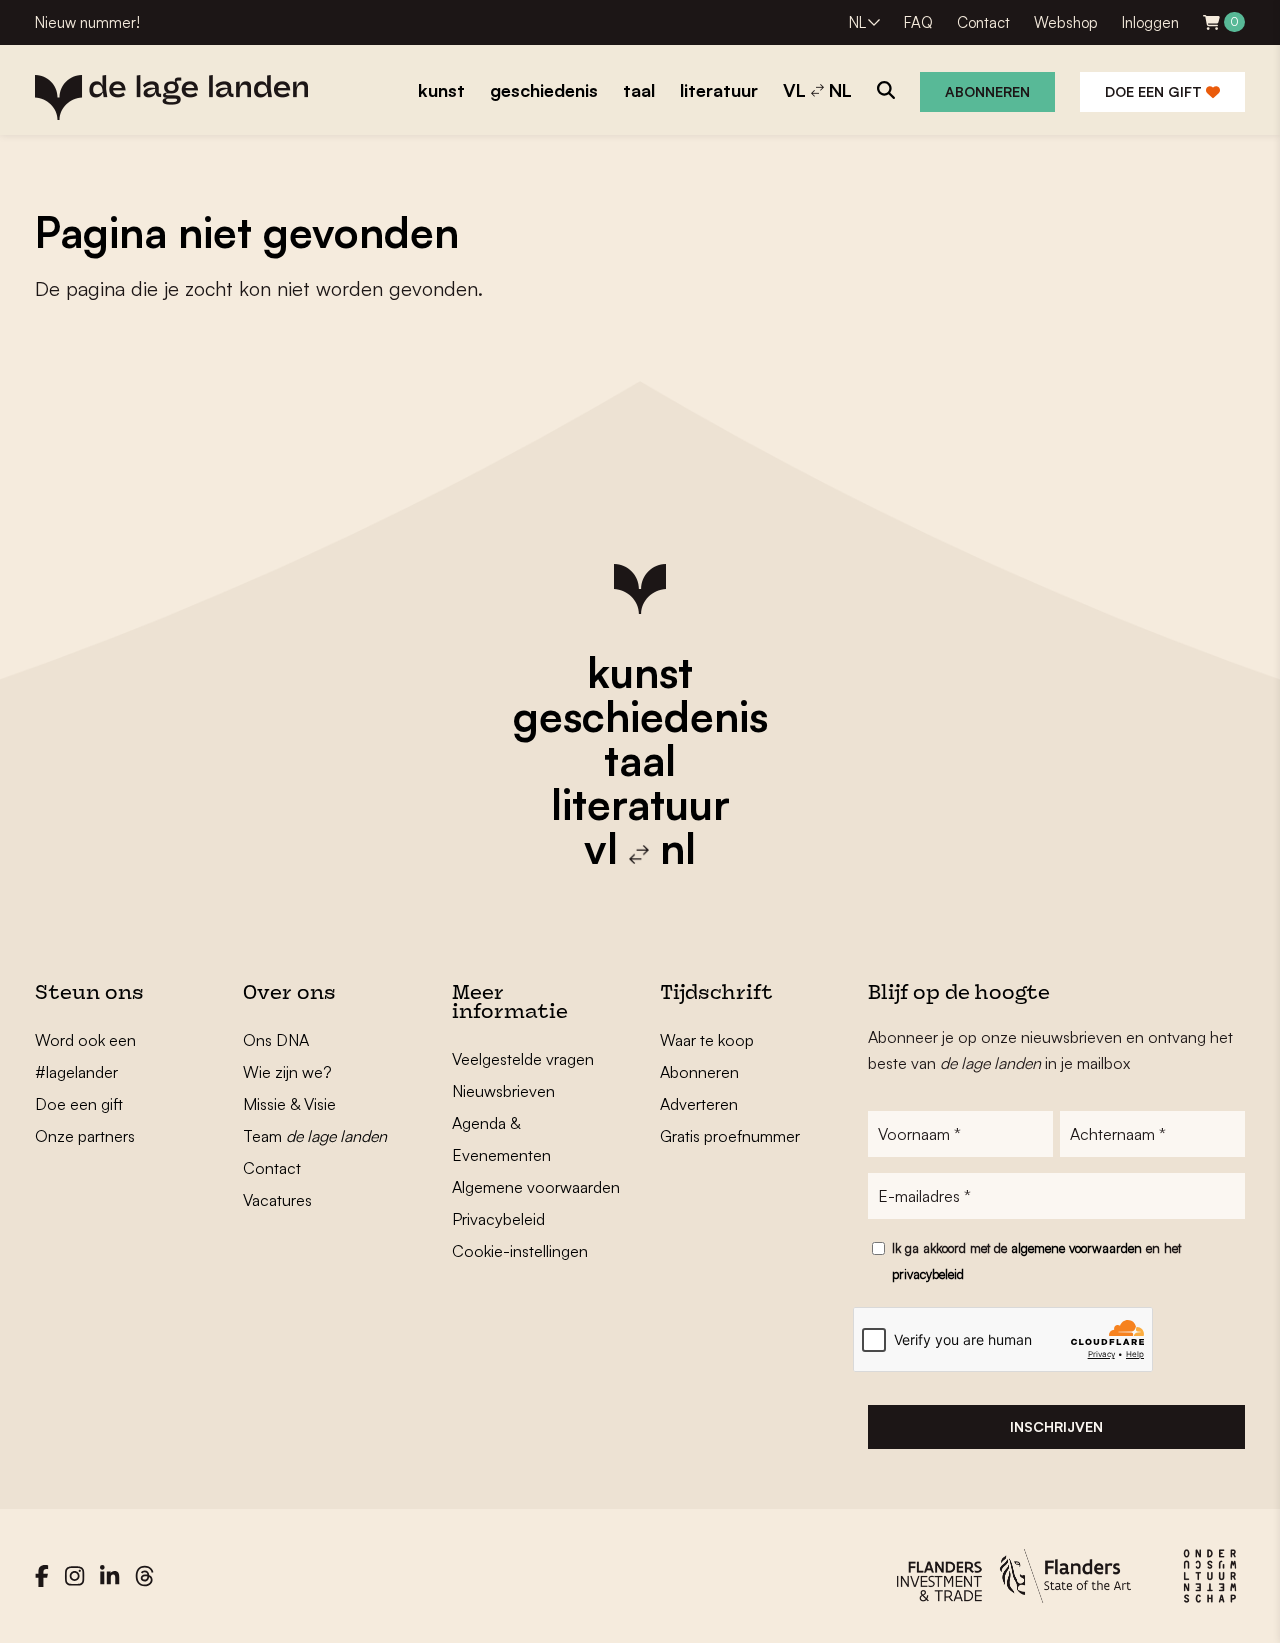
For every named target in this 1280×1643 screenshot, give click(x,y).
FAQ (918, 22)
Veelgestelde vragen (523, 1059)
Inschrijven (1056, 1426)
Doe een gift (1155, 91)
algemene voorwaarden (1076, 1248)
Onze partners (85, 1136)
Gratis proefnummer (730, 1136)
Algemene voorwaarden (536, 1187)
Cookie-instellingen (520, 1251)
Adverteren (699, 1104)
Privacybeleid (498, 1219)
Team (315, 1136)
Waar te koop (707, 1040)
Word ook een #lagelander (85, 1056)
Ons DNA (276, 1040)
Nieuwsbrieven (503, 1091)
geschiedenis (640, 716)
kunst (640, 672)
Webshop (1066, 22)
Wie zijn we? (287, 1072)
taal (640, 760)
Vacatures (277, 1200)
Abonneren (987, 91)
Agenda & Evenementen (501, 1139)
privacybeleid (928, 1274)
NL (857, 22)
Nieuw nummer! (87, 22)
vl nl (640, 848)
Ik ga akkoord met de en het (1036, 1261)
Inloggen (1150, 22)
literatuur (640, 804)
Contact (983, 22)
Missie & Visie (289, 1104)
